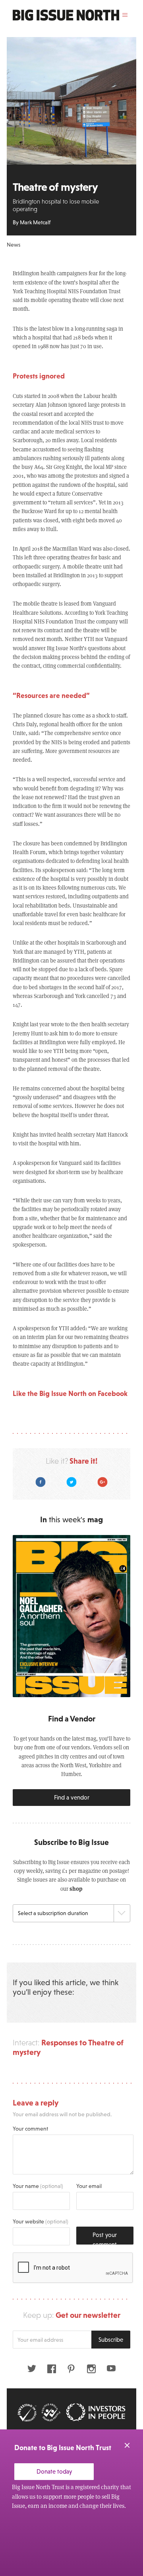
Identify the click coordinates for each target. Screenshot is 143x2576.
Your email (89, 2186)
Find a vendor (72, 1797)
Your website (41, 2221)
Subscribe (111, 2340)
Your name (38, 2186)
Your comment (30, 2129)
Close (127, 2445)
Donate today (54, 2471)
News (14, 245)
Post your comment (105, 2238)
